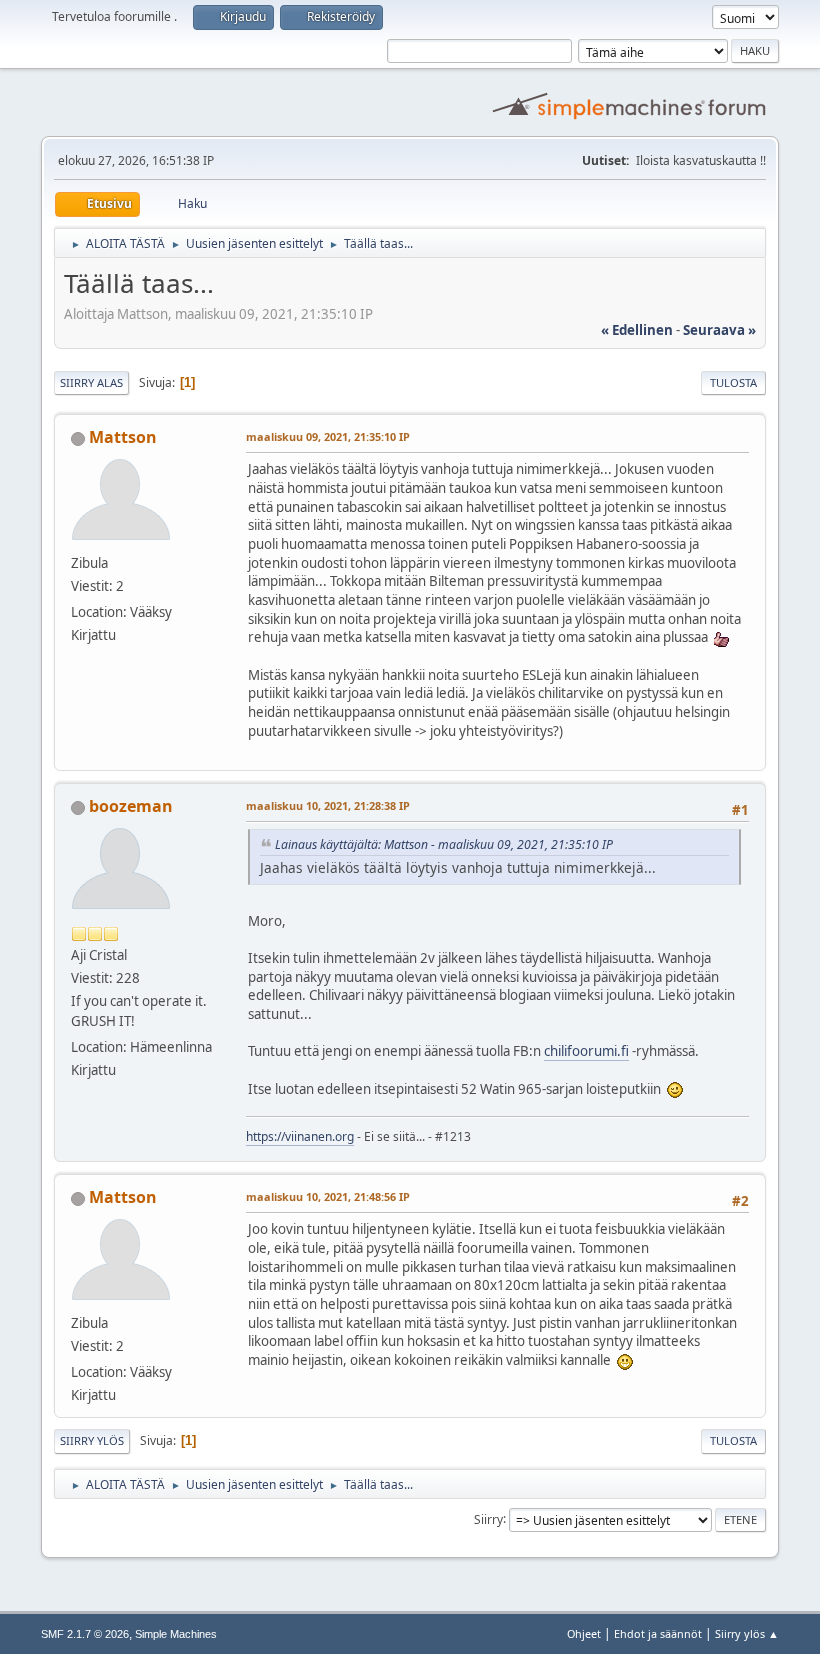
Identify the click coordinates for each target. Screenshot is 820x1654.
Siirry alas (91, 382)
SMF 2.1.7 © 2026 (85, 1634)
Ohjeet (584, 1633)
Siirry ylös (92, 1440)
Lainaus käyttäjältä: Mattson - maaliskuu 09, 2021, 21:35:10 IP (444, 844)
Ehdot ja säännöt (658, 1633)
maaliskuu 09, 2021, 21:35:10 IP (328, 436)
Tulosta (733, 382)
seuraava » (719, 330)
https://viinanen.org (300, 1136)
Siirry (488, 1518)
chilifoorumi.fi (586, 1051)
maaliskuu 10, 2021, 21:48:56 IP (328, 1196)
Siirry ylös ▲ (747, 1633)
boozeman (131, 806)
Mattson (123, 437)
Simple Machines (176, 1634)
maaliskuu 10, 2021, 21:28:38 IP (328, 805)
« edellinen (637, 330)
